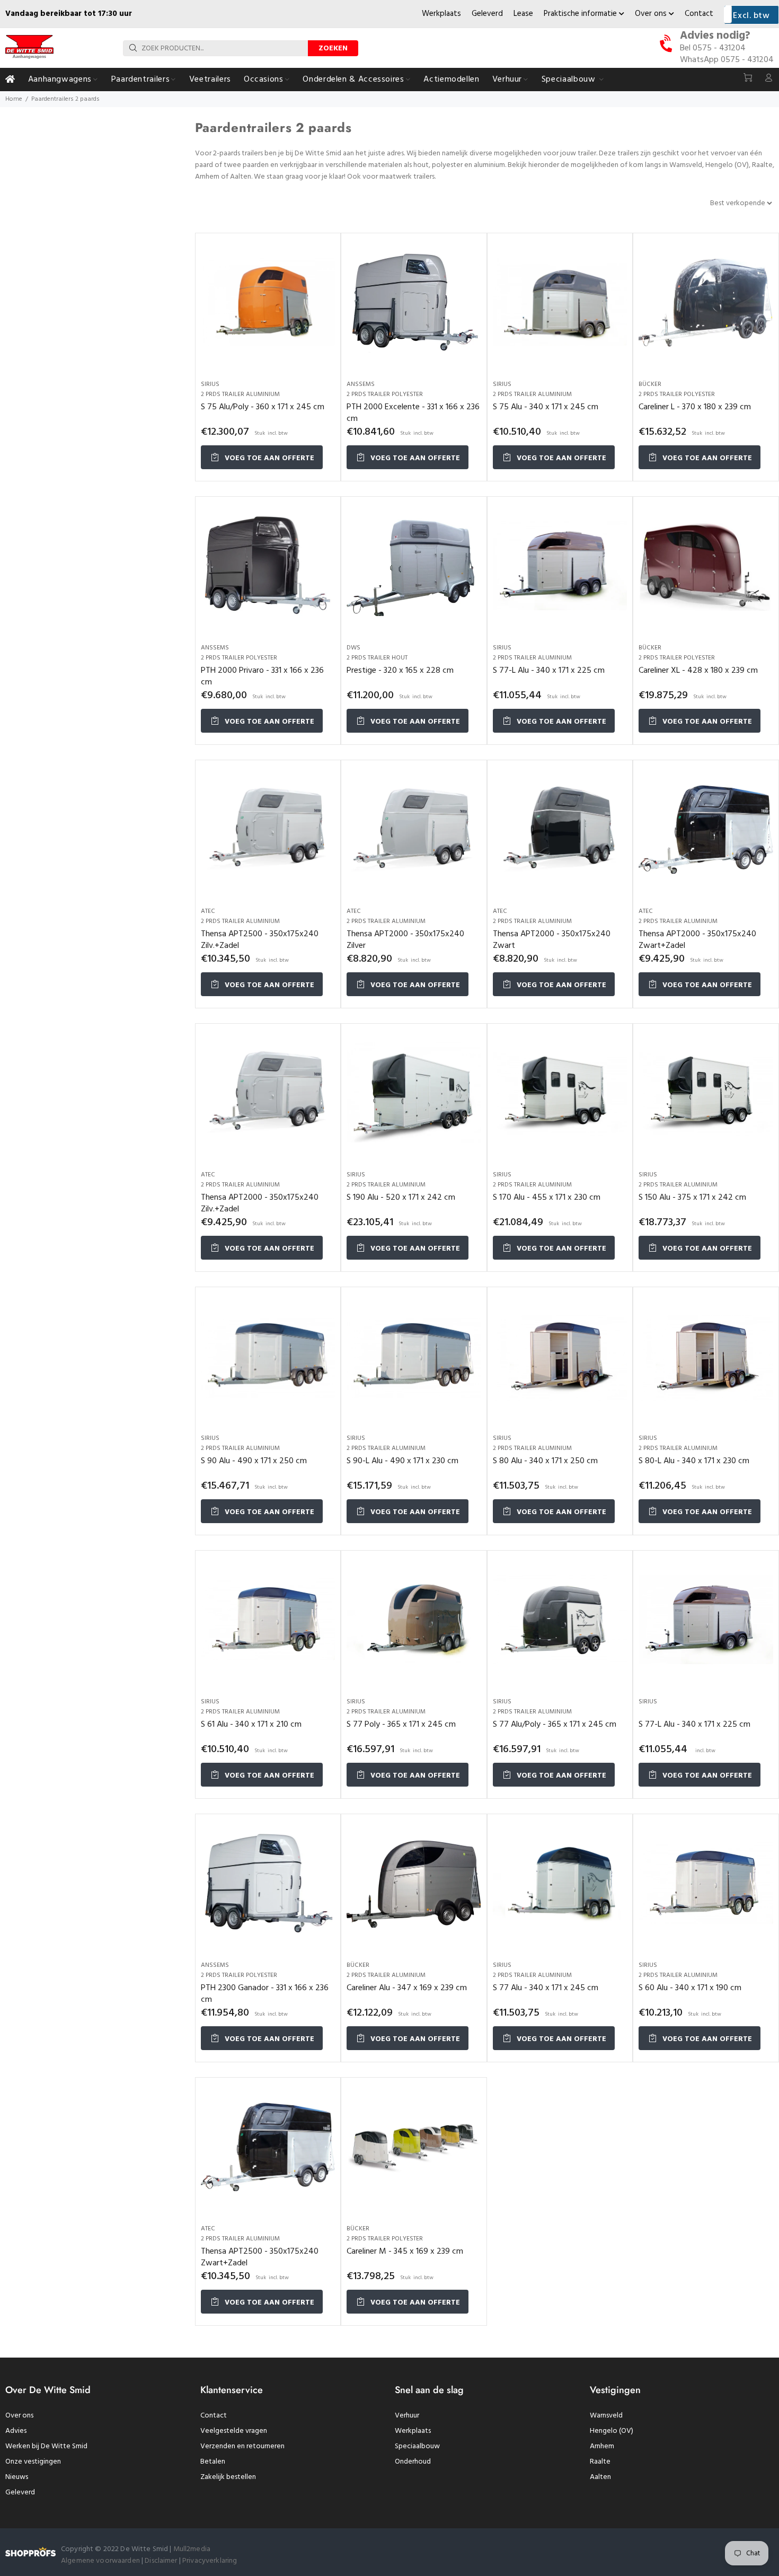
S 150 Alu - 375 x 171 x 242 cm (692, 1198)
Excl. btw (751, 16)
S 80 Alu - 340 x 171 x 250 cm (545, 1461)
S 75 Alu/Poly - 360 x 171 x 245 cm (263, 407)
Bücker (650, 384)
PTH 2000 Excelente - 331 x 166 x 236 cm (413, 413)
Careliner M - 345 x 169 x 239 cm (405, 2252)
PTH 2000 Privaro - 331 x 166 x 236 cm (262, 676)
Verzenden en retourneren (242, 2446)
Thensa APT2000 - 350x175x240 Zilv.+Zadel (260, 1203)
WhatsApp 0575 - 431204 (727, 60)
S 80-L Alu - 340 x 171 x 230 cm (694, 1461)
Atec (208, 911)
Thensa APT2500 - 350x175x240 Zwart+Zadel (260, 2257)
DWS (353, 648)
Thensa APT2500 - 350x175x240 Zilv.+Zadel (260, 940)
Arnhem (602, 2446)
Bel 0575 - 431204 (713, 48)
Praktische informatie (581, 14)
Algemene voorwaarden (100, 2561)
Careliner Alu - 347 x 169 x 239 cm (407, 1988)
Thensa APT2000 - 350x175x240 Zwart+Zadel (697, 940)
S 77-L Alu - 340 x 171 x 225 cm (549, 671)
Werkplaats (441, 14)
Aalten (600, 2477)
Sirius (210, 384)
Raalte (600, 2462)
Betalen (213, 2462)
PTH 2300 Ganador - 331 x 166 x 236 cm (265, 1994)
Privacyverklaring (210, 2561)
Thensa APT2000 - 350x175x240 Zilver (405, 940)
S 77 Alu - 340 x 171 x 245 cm (546, 1988)
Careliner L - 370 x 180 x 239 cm (695, 407)
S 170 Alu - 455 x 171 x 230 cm (547, 1198)
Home (14, 99)
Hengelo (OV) (612, 2431)
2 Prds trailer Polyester (385, 394)
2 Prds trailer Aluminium (240, 394)
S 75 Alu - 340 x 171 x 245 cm (546, 407)
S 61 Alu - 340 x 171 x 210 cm (251, 1725)
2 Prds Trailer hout (377, 658)
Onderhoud (413, 2462)
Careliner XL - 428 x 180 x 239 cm (698, 671)
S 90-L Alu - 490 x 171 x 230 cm (402, 1461)
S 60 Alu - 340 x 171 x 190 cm (690, 1988)
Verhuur (407, 2416)
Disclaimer (162, 2561)
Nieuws (17, 2477)
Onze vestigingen (33, 2462)
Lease (523, 14)
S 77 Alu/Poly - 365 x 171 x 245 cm (555, 1725)
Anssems (361, 384)
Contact (699, 14)
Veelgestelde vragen (234, 2431)
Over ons (652, 14)
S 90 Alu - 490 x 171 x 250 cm (254, 1461)
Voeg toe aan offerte (268, 458)
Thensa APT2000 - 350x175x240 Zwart (552, 940)
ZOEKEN (333, 49)
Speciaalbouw (417, 2446)
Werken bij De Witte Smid (46, 2446)
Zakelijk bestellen (228, 2477)
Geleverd (487, 14)
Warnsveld (606, 2416)
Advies (16, 2431)
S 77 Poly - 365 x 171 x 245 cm (401, 1725)
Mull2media (192, 2549)
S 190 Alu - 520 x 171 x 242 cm (401, 1198)
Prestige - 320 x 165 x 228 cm (400, 671)
